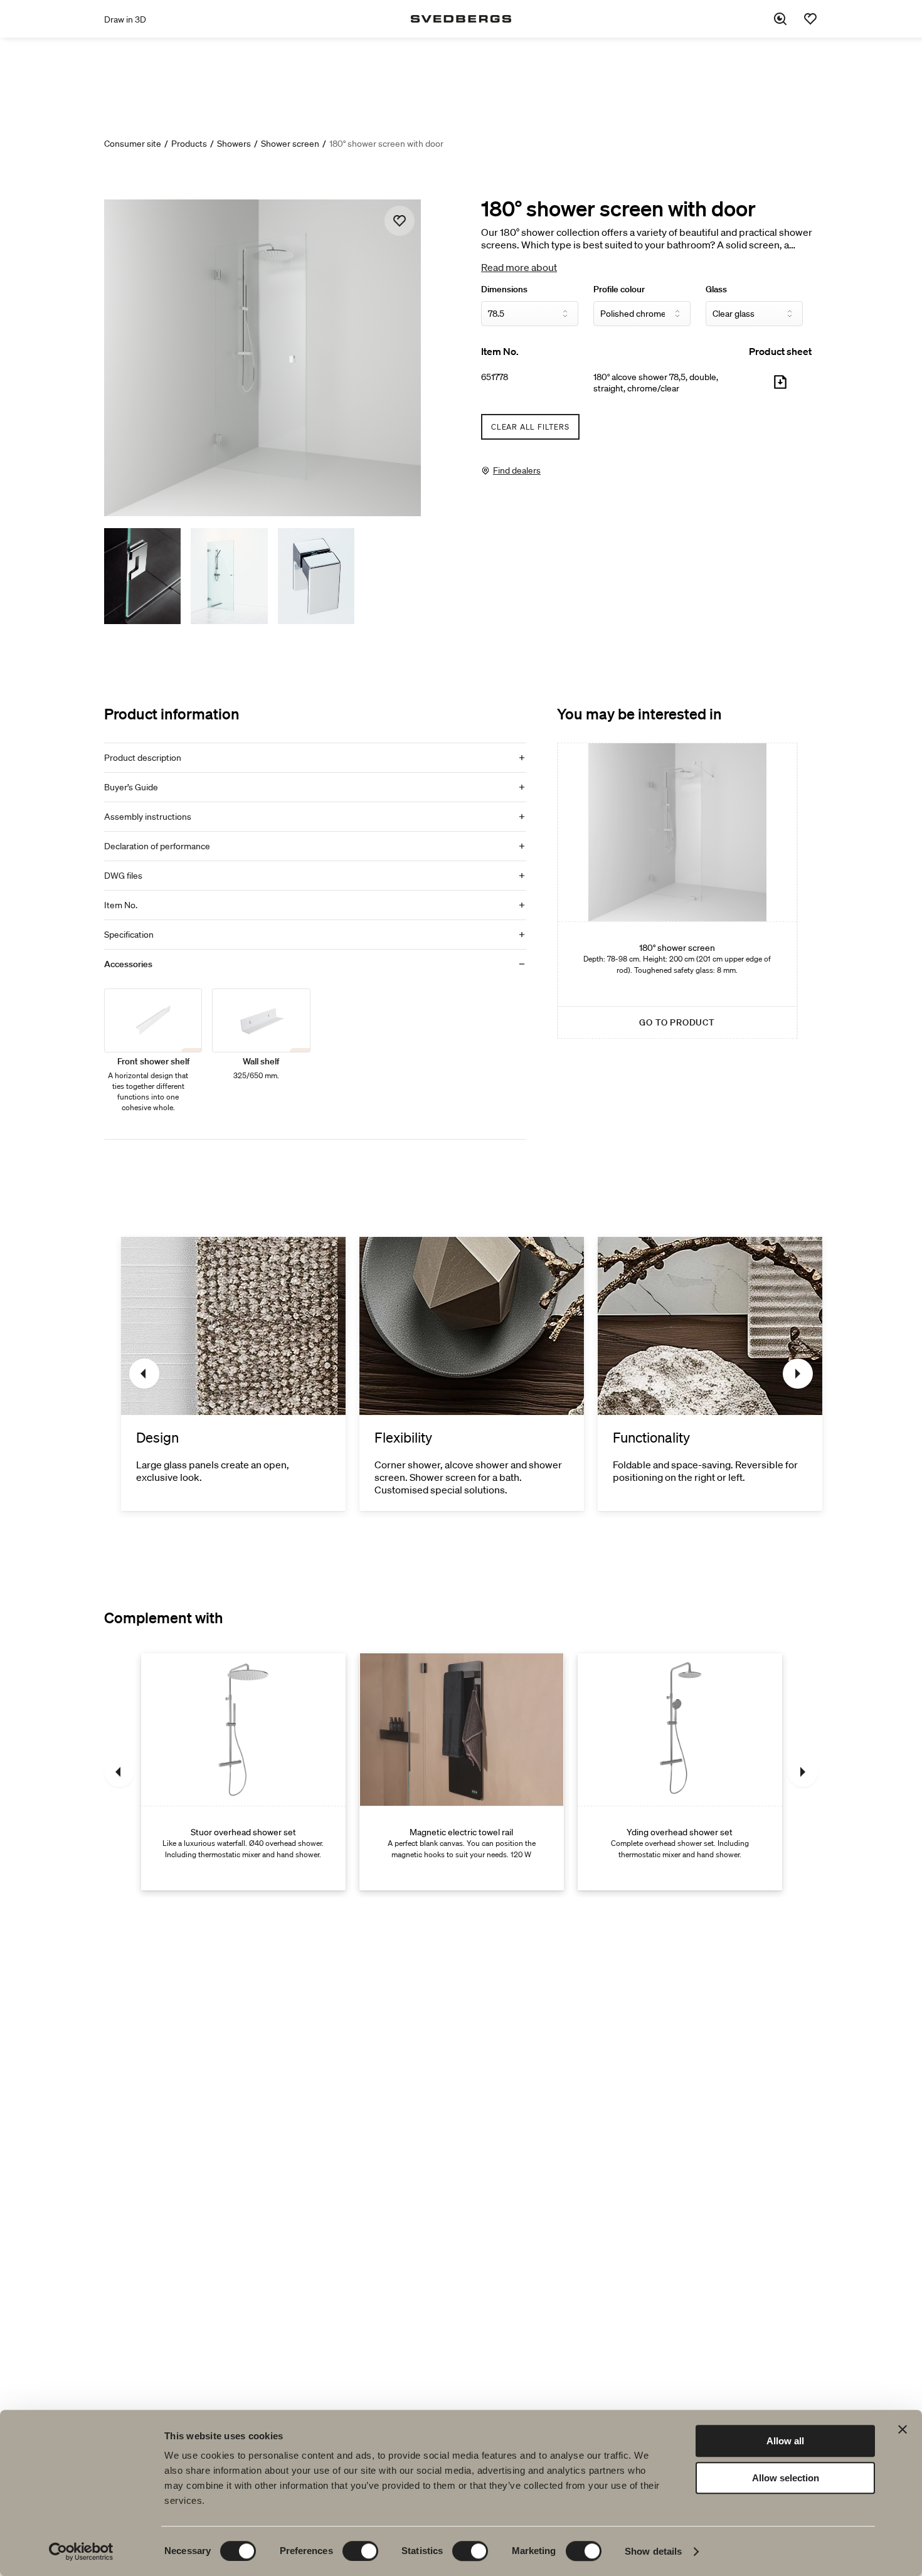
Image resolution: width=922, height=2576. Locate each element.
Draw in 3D (125, 19)
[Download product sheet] (780, 387)
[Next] (798, 1374)
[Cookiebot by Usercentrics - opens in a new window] (81, 2552)
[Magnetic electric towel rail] (462, 1772)
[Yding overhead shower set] (680, 1772)
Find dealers (517, 470)
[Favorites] (810, 19)
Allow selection (786, 2478)
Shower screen (290, 144)
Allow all (785, 2441)
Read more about (519, 267)
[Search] (780, 19)
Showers (234, 144)
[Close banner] (903, 2429)
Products (189, 144)
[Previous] (144, 1374)
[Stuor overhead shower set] (243, 1772)
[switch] (360, 2551)
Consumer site (133, 144)
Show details (653, 2551)
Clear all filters (530, 427)
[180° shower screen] (677, 891)
